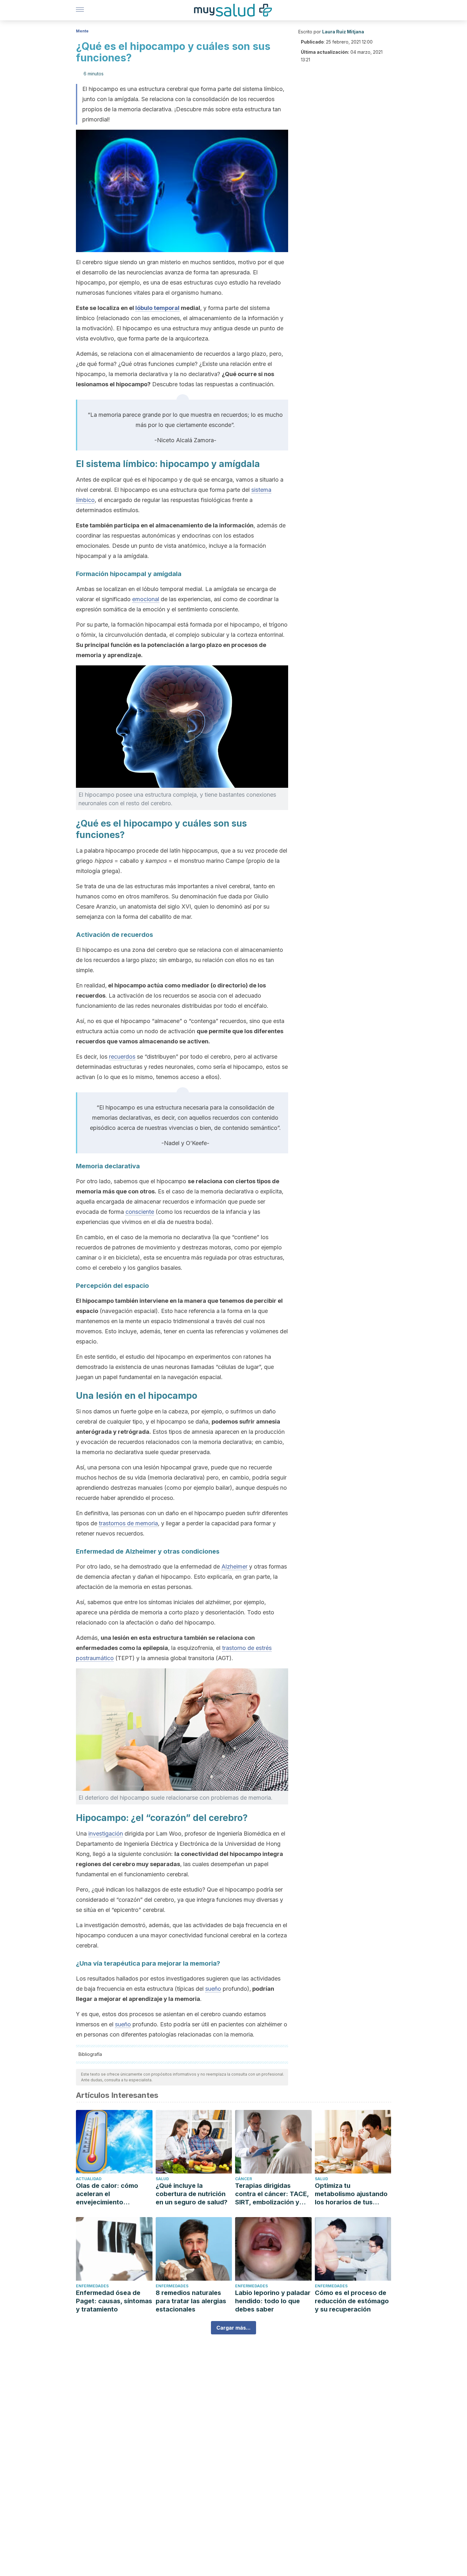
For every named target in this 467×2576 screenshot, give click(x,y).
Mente (82, 31)
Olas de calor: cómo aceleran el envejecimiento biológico (107, 2194)
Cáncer (244, 2179)
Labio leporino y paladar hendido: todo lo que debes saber (273, 2301)
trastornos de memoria (128, 1523)
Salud (162, 2179)
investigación (106, 1834)
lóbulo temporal (157, 308)
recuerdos (122, 1057)
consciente (140, 1212)
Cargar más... (233, 2328)
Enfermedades (92, 2286)
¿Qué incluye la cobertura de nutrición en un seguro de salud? (192, 2194)
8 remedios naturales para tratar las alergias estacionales (191, 2301)
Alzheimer (234, 1566)
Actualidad (89, 2179)
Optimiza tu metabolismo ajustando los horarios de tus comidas (351, 2194)
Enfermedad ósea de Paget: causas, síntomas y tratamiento (114, 2301)
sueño (213, 1989)
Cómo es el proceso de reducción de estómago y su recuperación (352, 2301)
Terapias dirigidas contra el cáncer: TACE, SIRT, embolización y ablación (272, 2194)
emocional (146, 599)
